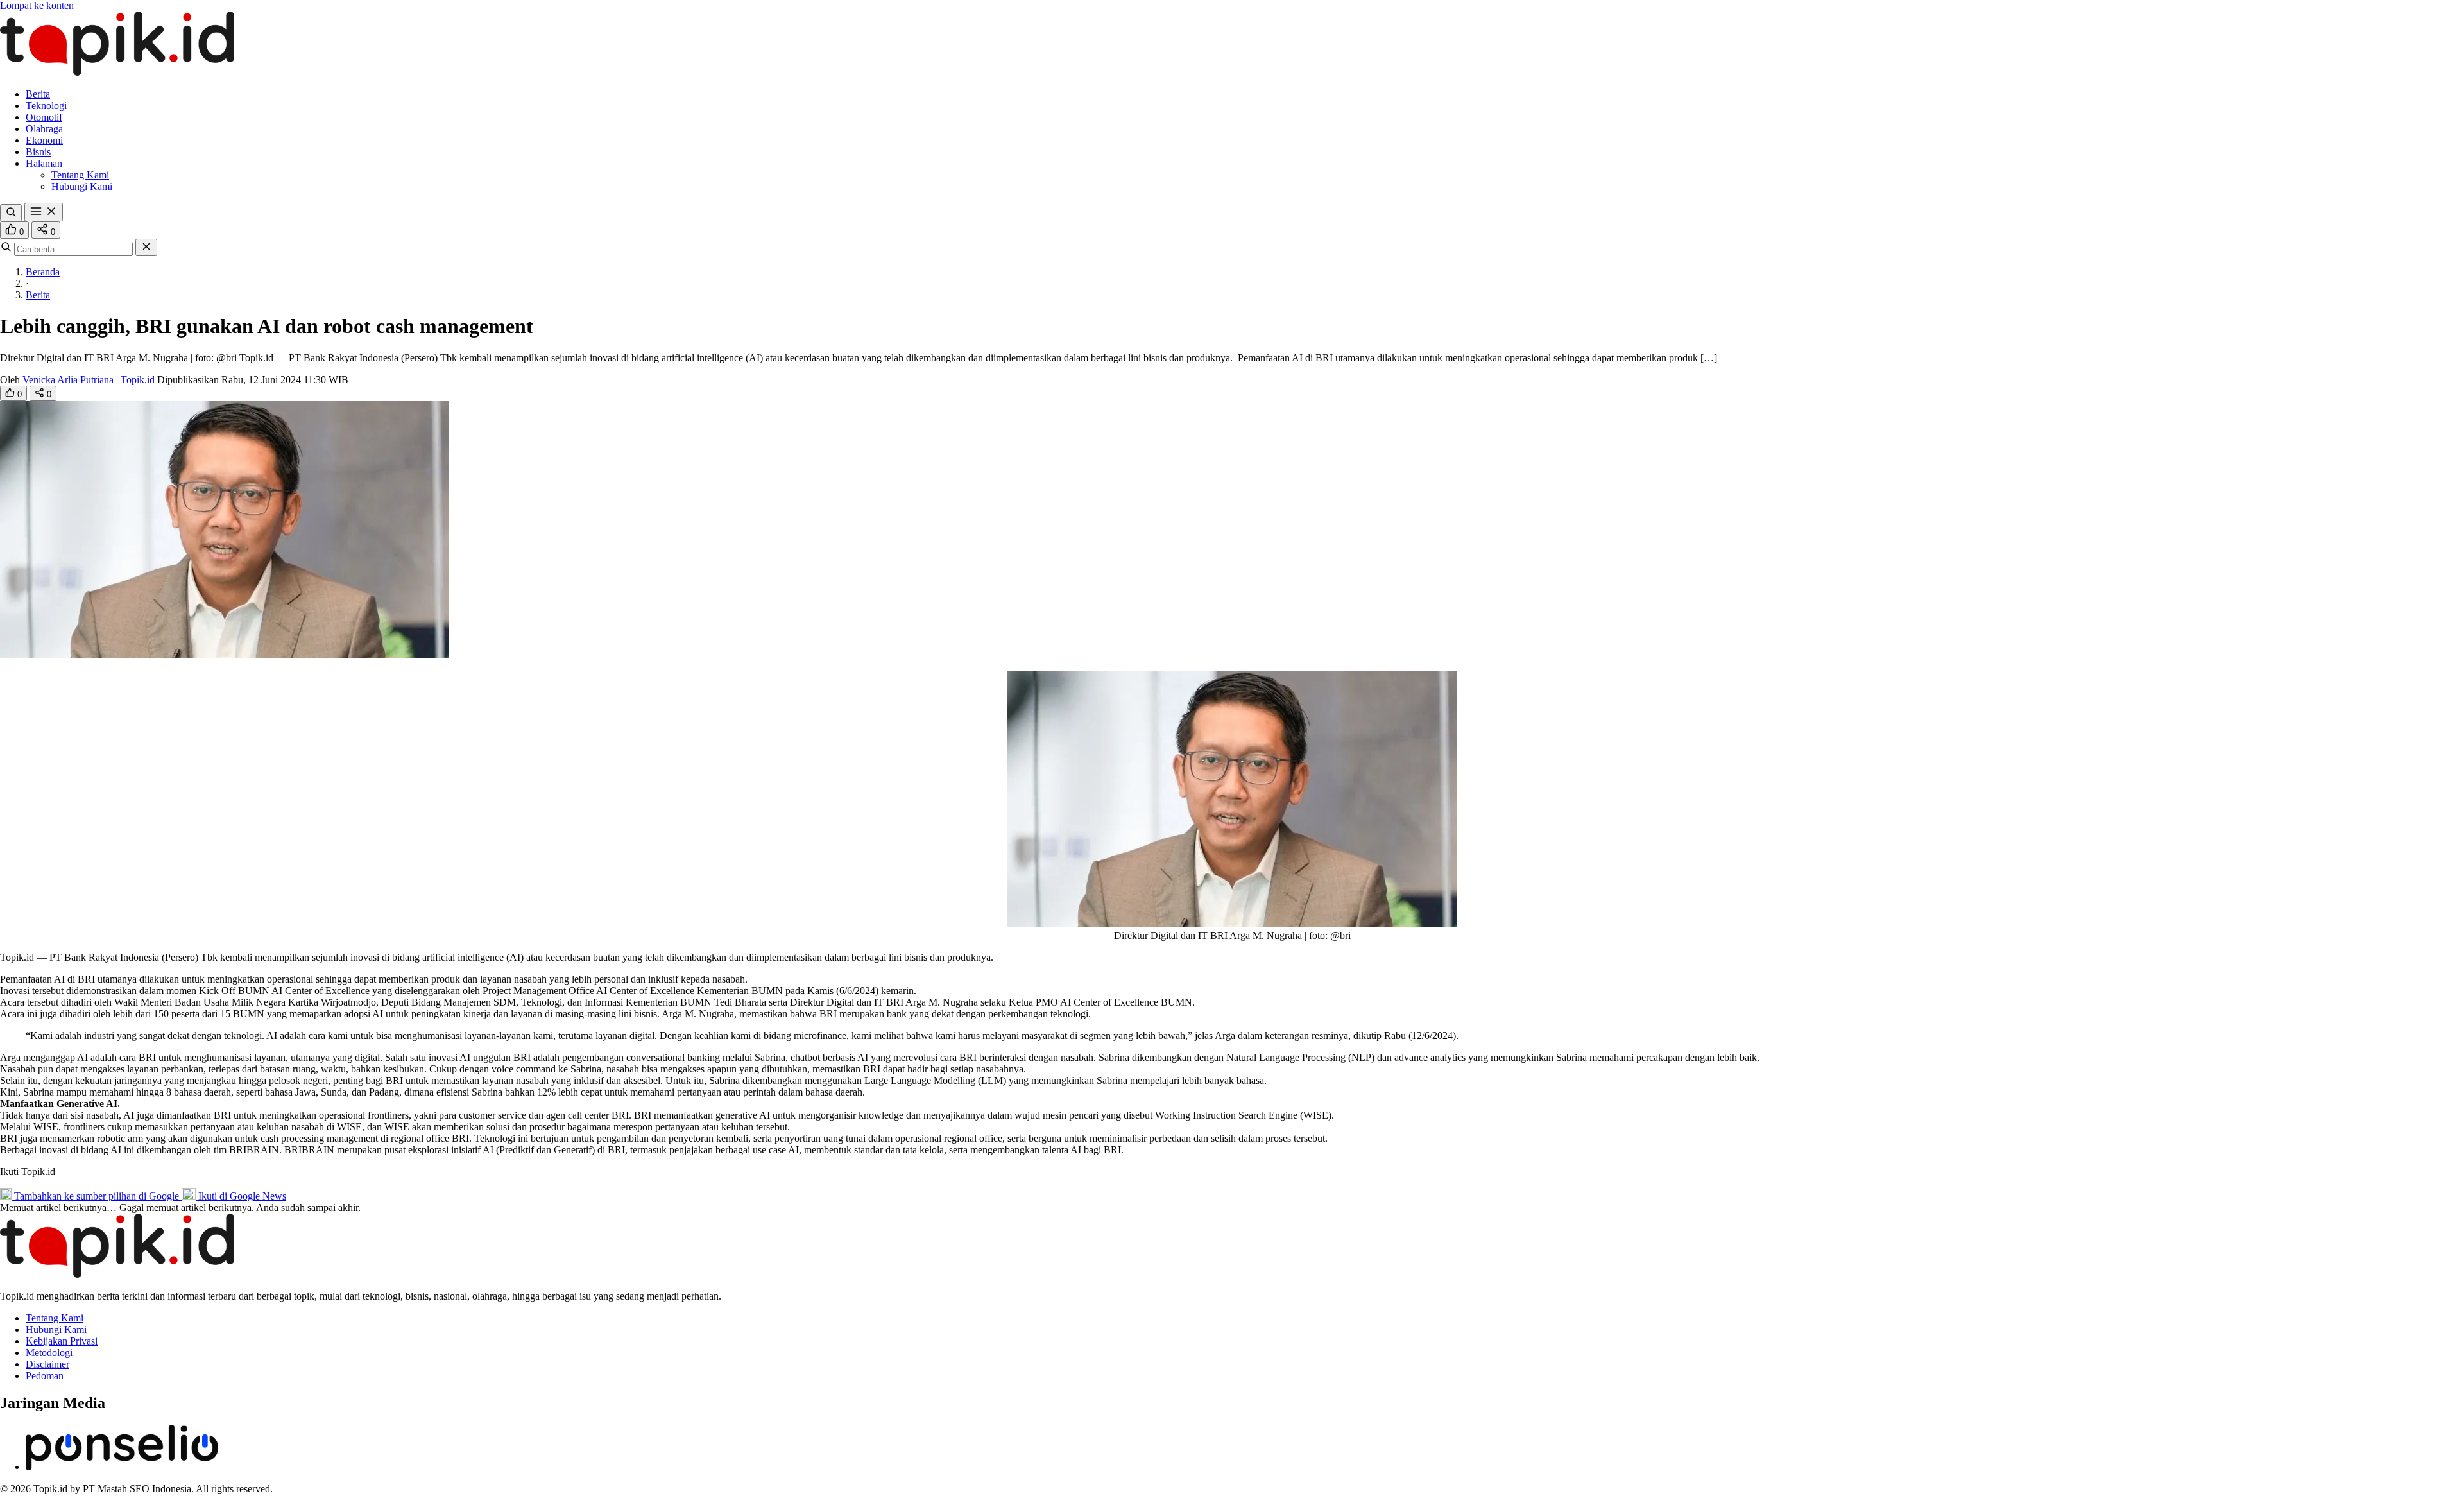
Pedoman (45, 1376)
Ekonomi (44, 140)
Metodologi (49, 1353)
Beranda (43, 272)
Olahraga (44, 129)
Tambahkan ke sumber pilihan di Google (97, 1196)
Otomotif (44, 117)
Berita (38, 94)
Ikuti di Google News (241, 1196)
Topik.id (138, 380)
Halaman (44, 163)
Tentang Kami (80, 175)
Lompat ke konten (37, 5)
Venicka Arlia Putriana (68, 380)
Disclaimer (47, 1364)
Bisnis (38, 152)
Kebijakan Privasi (62, 1341)
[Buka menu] (44, 212)
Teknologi (46, 106)
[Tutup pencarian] (146, 247)
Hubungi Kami (82, 186)
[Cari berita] (11, 213)
